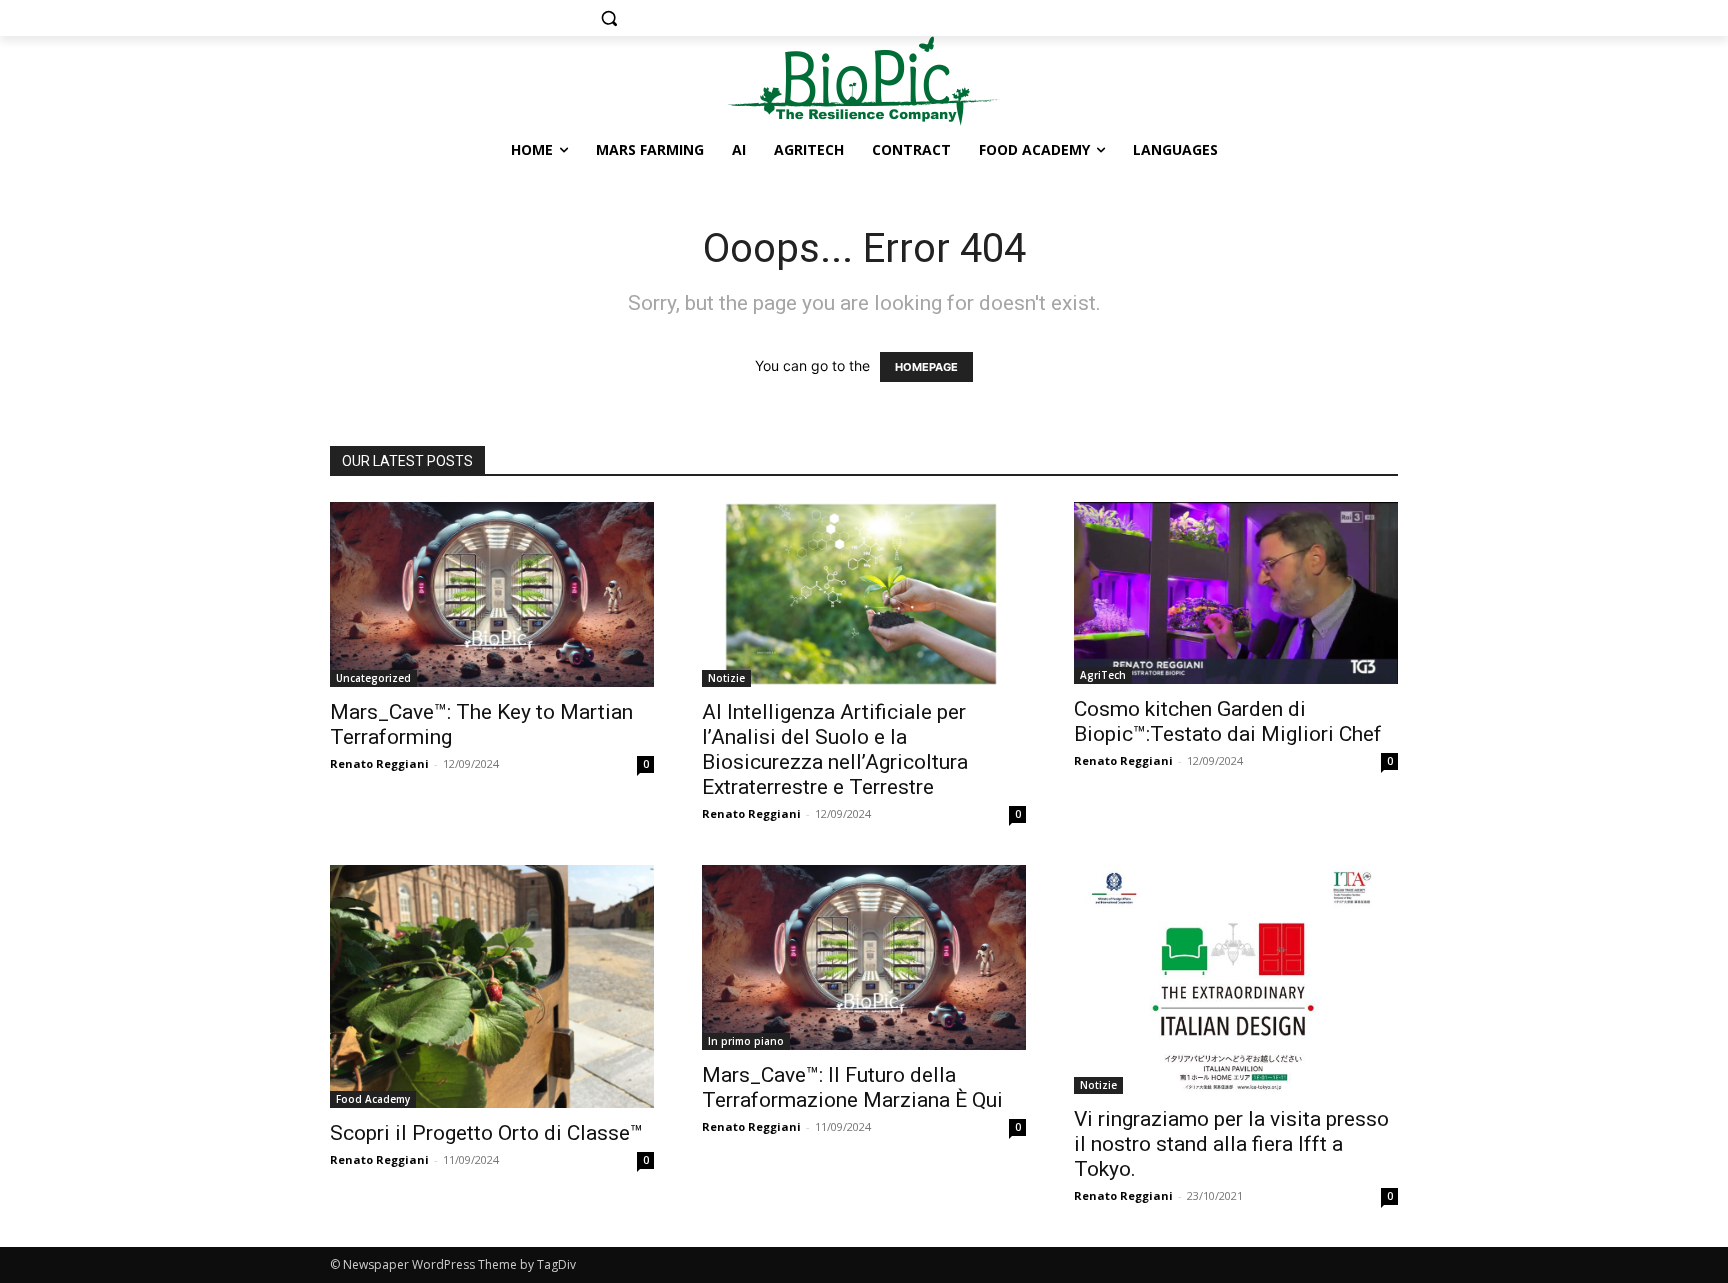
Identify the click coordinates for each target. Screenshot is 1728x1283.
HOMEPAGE (926, 367)
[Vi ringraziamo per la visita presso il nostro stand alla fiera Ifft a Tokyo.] (1236, 979)
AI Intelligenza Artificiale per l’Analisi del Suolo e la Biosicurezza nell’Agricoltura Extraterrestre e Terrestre (835, 749)
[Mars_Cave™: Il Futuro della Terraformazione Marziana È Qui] (864, 957)
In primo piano (746, 1041)
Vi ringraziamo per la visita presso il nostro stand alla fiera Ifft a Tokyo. (1231, 1144)
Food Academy (373, 1099)
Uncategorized (373, 678)
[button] (609, 18)
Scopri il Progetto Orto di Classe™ (486, 1133)
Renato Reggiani (379, 763)
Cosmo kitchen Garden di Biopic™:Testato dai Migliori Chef (1228, 721)
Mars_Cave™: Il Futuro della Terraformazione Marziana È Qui (852, 1087)
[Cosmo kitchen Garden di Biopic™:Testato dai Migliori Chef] (1236, 593)
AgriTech (1103, 675)
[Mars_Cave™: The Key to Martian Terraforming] (492, 594)
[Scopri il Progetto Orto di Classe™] (492, 986)
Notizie (726, 678)
